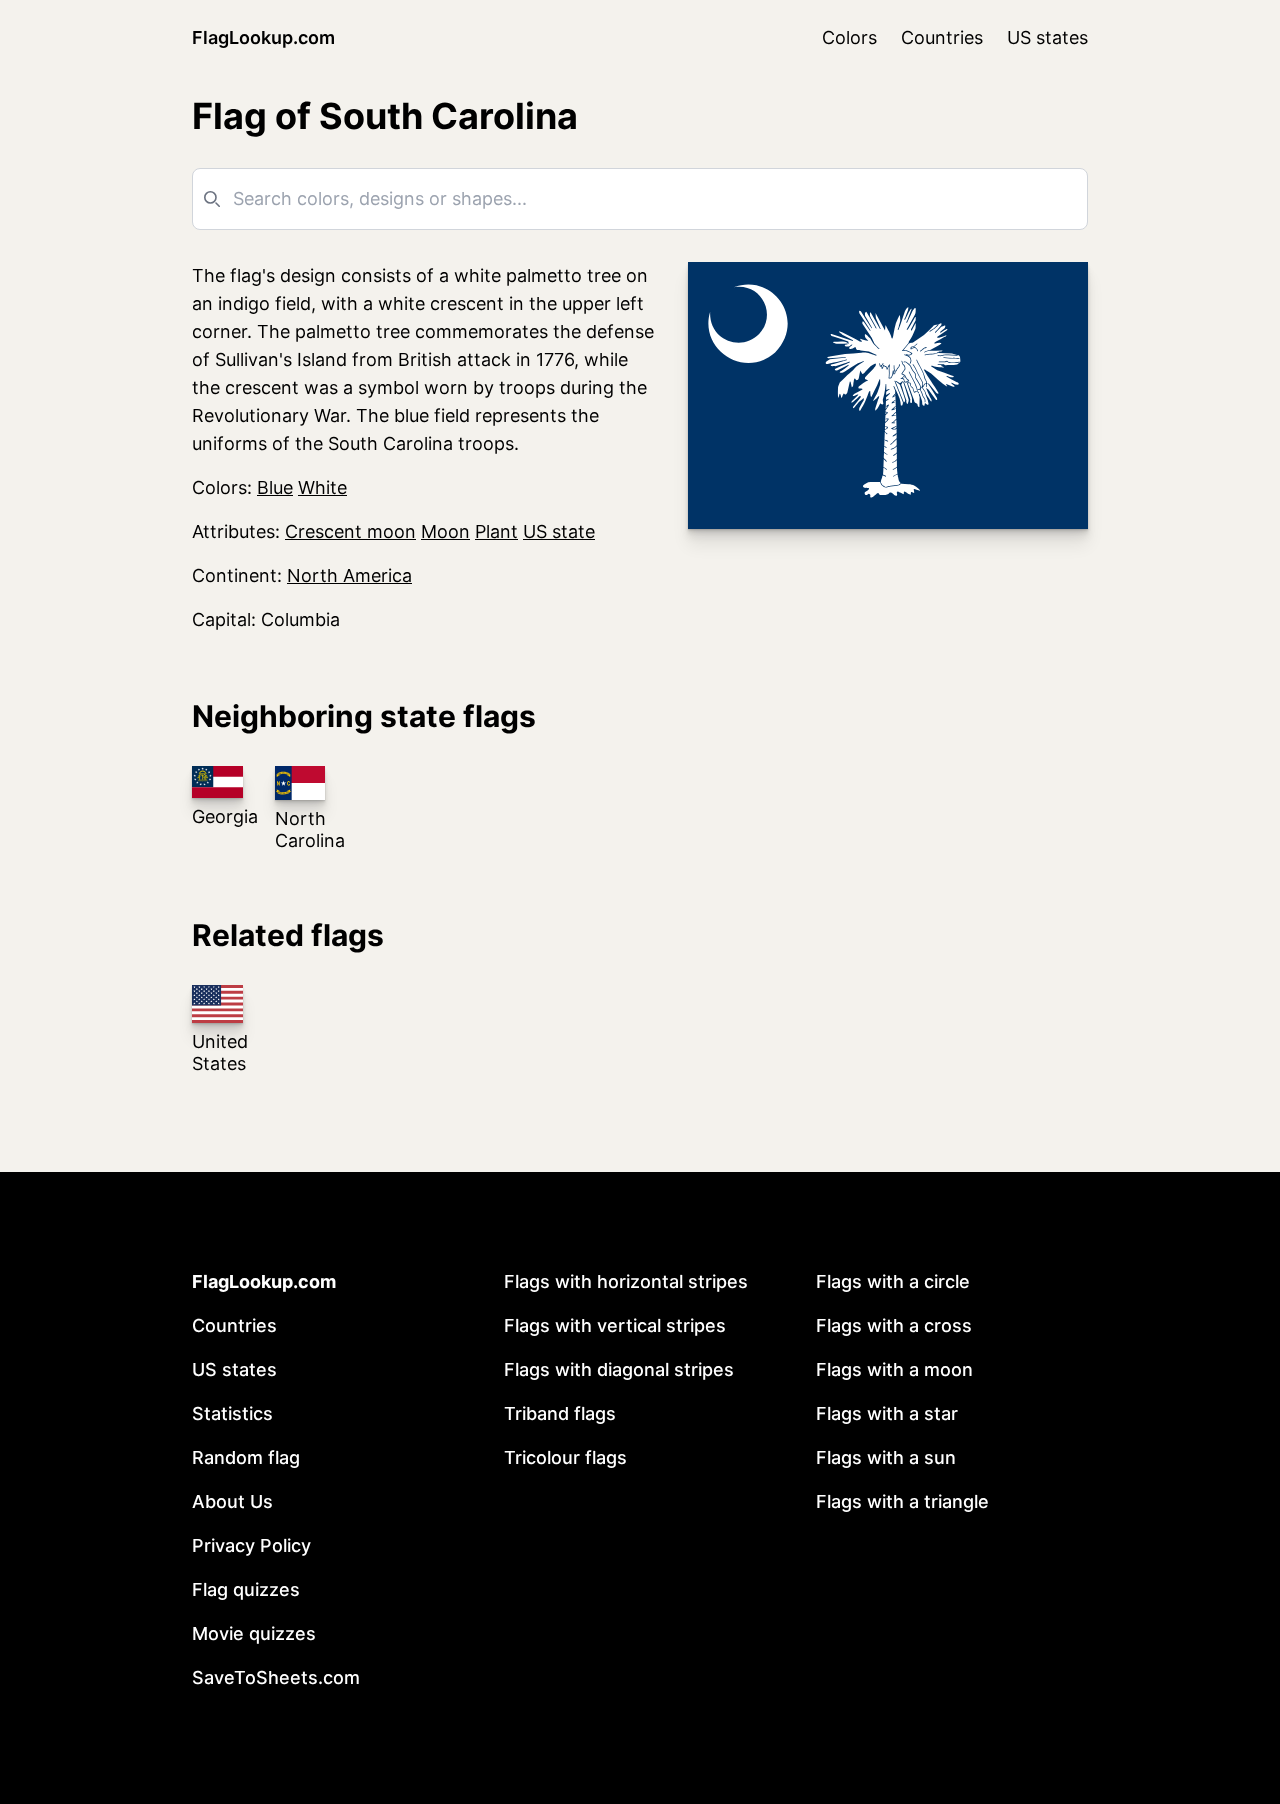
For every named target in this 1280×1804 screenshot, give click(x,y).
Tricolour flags (565, 1457)
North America (349, 575)
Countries (942, 37)
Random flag (246, 1457)
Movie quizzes (254, 1633)
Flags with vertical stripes (615, 1325)
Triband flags (560, 1413)
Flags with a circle (893, 1281)
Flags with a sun (886, 1457)
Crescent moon (350, 531)
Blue (275, 487)
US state (559, 531)
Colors (849, 37)
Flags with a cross (894, 1325)
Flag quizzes (246, 1589)
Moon (445, 531)
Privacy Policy (251, 1545)
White (322, 487)
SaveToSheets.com (276, 1677)
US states (1047, 37)
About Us (232, 1501)
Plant (496, 531)
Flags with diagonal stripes (619, 1369)
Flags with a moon (894, 1369)
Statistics (232, 1413)
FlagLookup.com (263, 37)
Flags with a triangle (902, 1501)
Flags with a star (887, 1413)
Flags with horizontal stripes (626, 1281)
